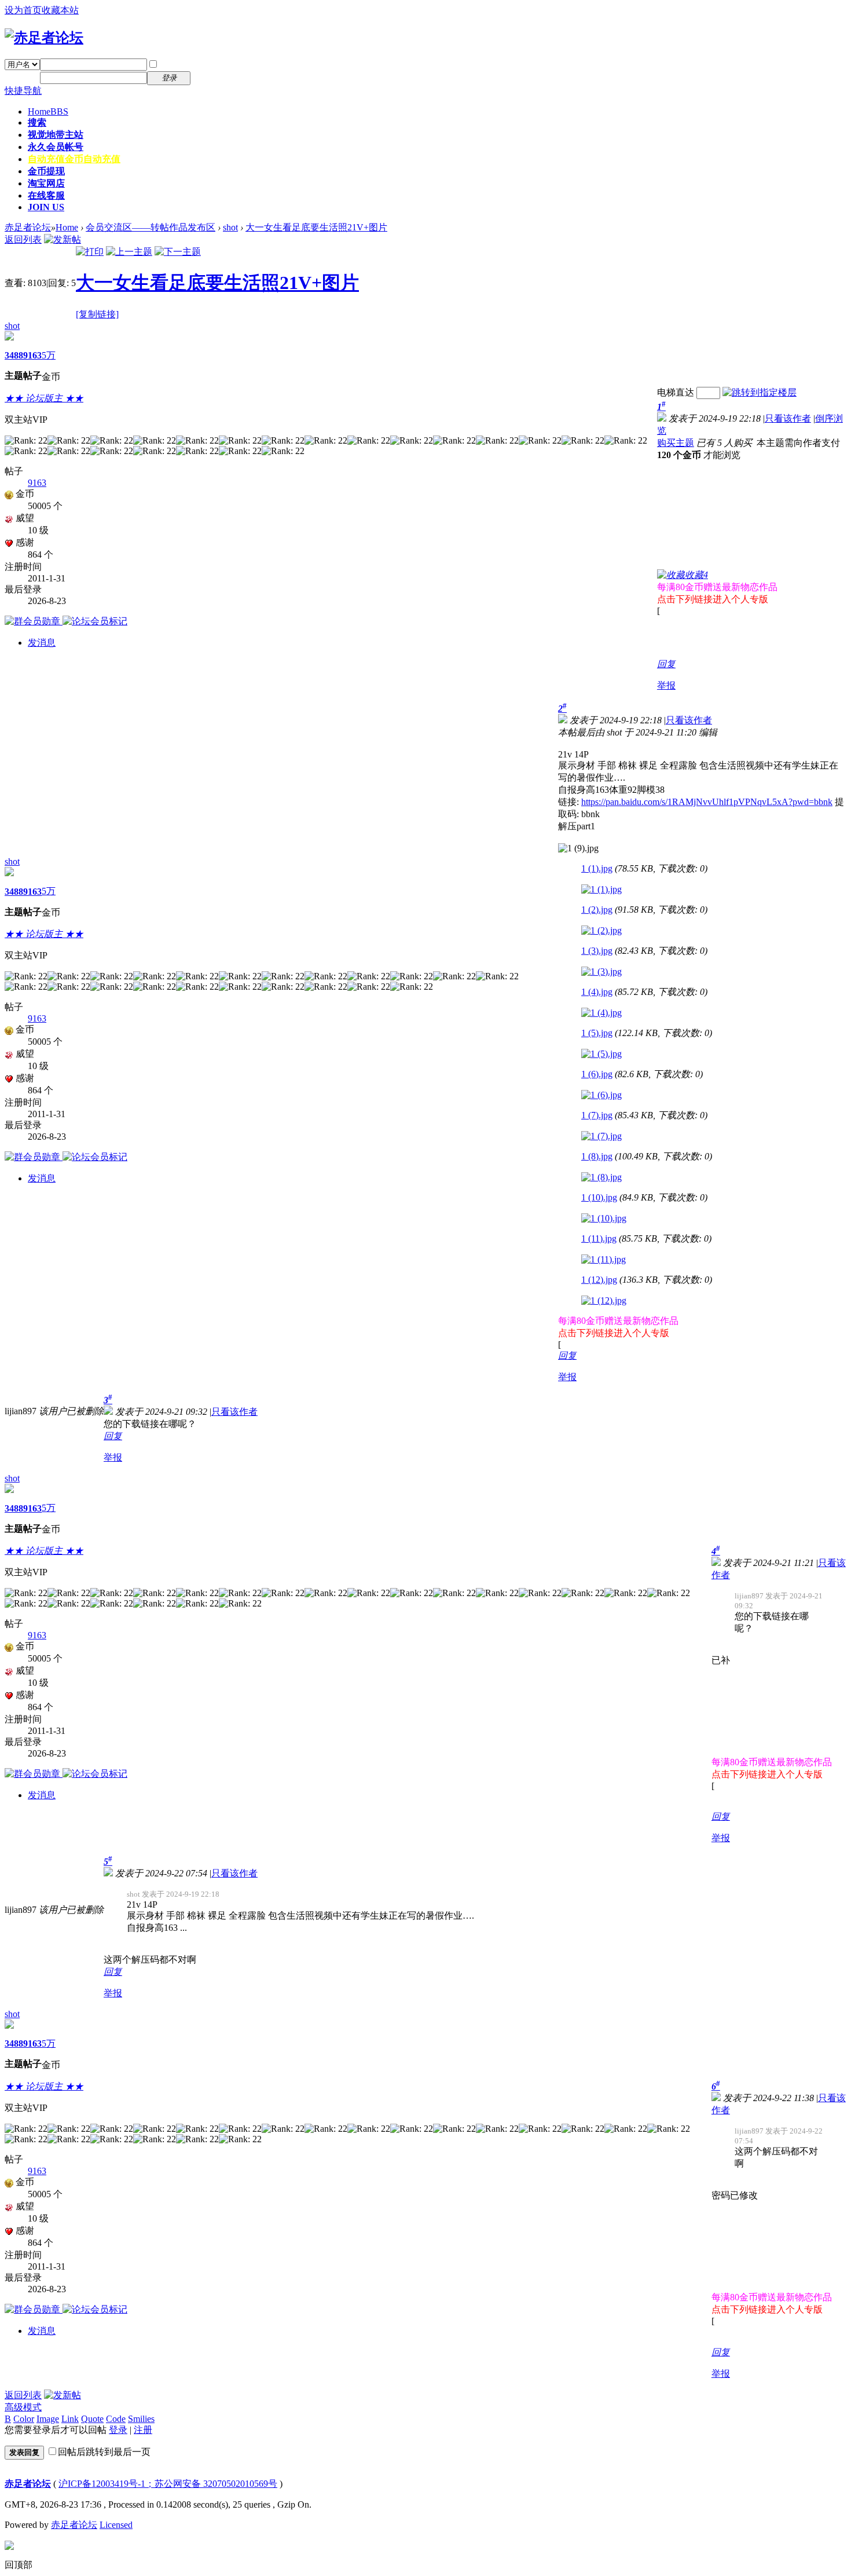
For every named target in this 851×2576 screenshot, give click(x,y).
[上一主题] (129, 252)
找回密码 (217, 64)
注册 (207, 77)
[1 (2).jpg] (601, 931)
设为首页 (23, 10)
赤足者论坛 (28, 227)
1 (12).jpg (599, 1280)
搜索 (37, 122)
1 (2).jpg (597, 910)
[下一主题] (178, 252)
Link (70, 2419)
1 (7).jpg (597, 1115)
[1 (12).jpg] (604, 1301)
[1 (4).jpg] (601, 1013)
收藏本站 (60, 10)
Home (48, 111)
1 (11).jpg (599, 1238)
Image (48, 2419)
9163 (32, 355)
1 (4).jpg (597, 992)
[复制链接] (97, 314)
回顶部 (19, 2565)
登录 (118, 2430)
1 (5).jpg (597, 1033)
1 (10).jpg (599, 1197)
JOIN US (46, 207)
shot (230, 227)
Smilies (141, 2419)
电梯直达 (676, 392)
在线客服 (46, 195)
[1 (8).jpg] (601, 1177)
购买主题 (676, 443)
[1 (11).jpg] (604, 1260)
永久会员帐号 (56, 147)
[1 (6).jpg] (601, 1095)
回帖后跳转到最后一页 (104, 2452)
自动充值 (74, 159)
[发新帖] (63, 239)
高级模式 (23, 2407)
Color (24, 2419)
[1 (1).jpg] (601, 890)
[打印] (90, 252)
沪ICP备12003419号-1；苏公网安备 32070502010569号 (168, 2484)
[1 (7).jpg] (601, 1136)
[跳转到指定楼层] (760, 392)
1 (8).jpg (597, 1156)
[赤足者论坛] (44, 38)
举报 (666, 685)
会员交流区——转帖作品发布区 (151, 227)
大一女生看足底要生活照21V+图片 (316, 227)
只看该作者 (788, 418)
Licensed (116, 2525)
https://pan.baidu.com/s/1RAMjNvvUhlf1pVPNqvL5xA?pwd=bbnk (707, 802)
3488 (14, 355)
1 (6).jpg (597, 1074)
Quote (92, 2419)
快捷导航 (23, 91)
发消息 (42, 643)
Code (116, 2419)
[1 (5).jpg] (601, 1054)
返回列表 (23, 239)
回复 (666, 664)
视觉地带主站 (56, 135)
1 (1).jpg (597, 868)
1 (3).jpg (597, 951)
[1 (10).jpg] (604, 1219)
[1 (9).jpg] (578, 848)
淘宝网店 (46, 183)
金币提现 (46, 171)
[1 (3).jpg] (601, 972)
